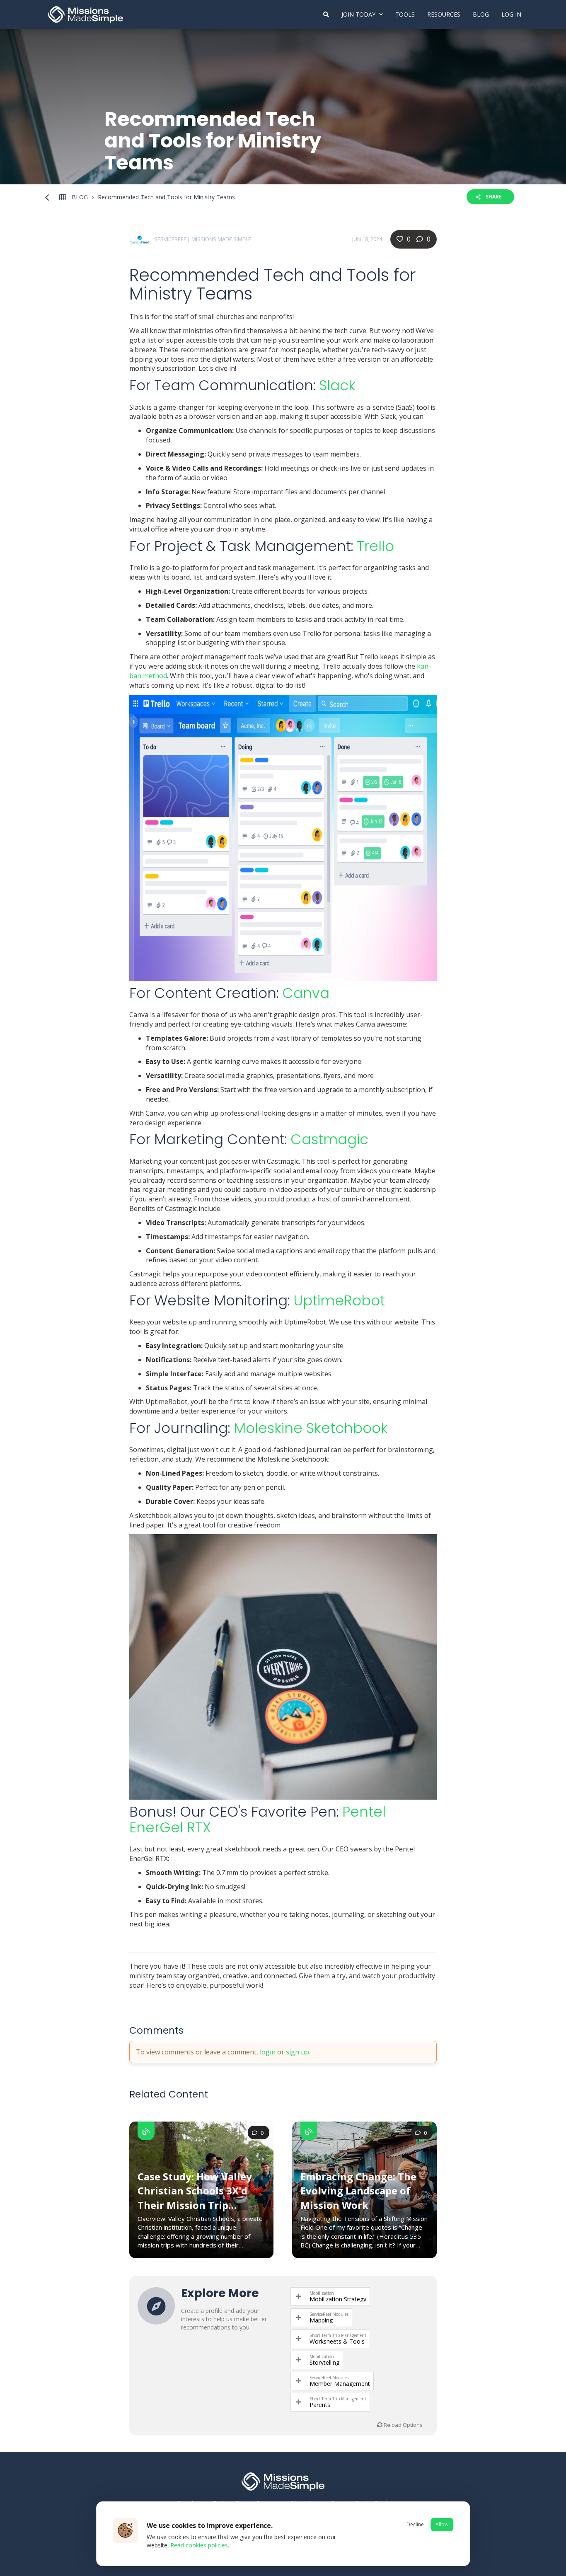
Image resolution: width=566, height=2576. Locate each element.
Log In (511, 14)
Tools (405, 14)
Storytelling (324, 2363)
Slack (337, 385)
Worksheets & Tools (337, 2342)
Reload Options (403, 2425)
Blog (481, 14)
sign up (298, 2052)
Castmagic (329, 1139)
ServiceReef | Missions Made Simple (203, 239)
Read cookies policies (199, 2545)
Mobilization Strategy (338, 2299)
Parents (320, 2405)
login (268, 2052)
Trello (375, 546)
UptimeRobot (339, 1300)
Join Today (359, 14)
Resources (444, 14)
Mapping (321, 2320)
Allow (442, 2524)
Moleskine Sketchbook (311, 1428)
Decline (415, 2524)
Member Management (340, 2384)
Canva (306, 993)
